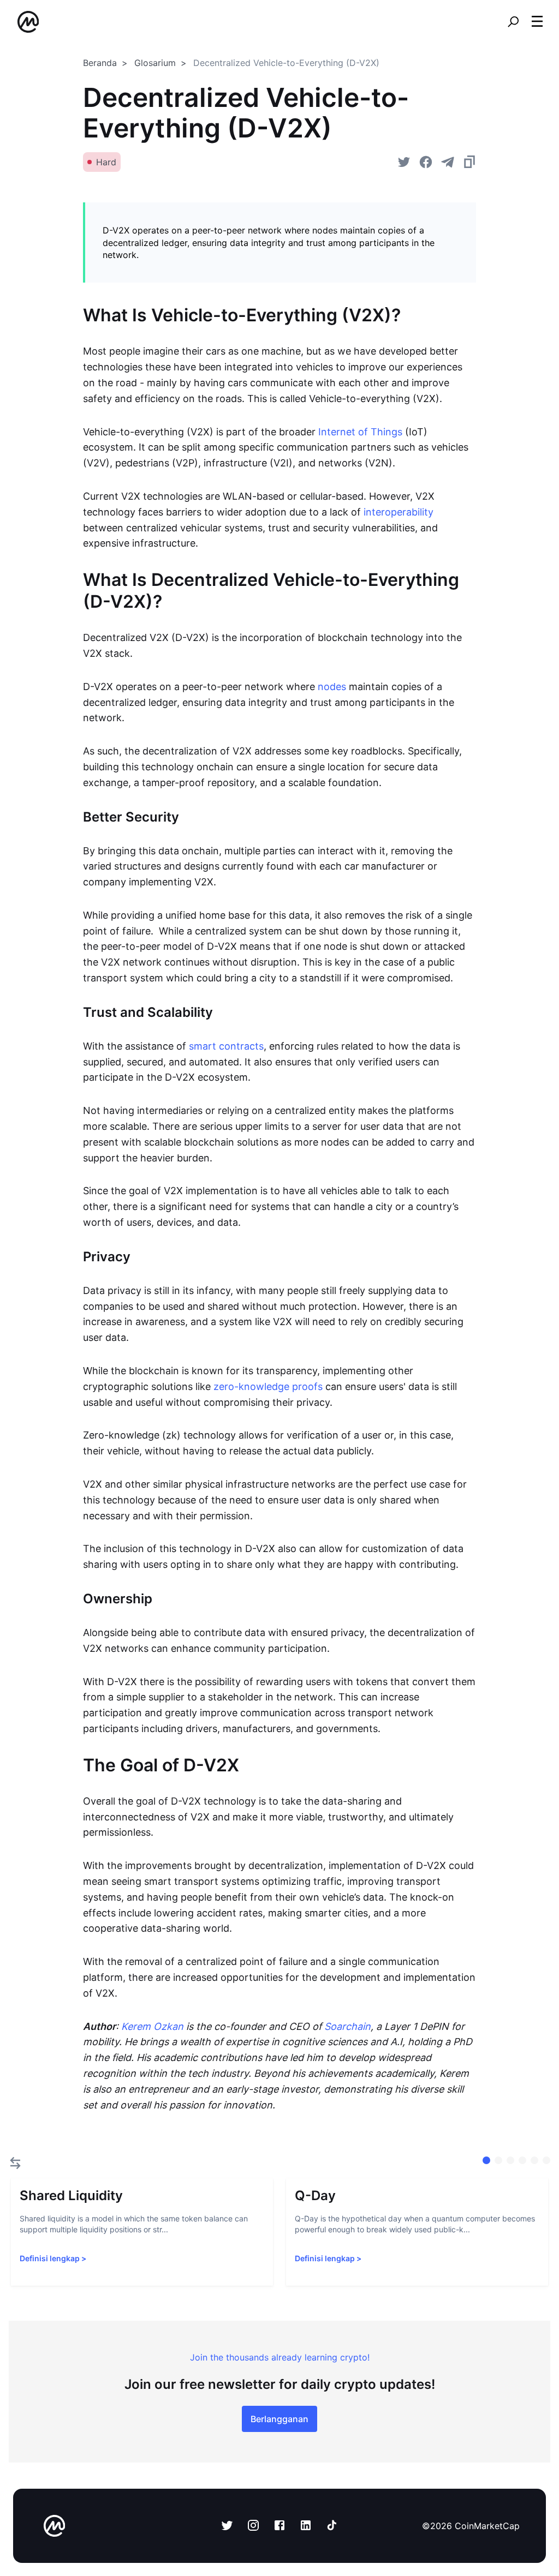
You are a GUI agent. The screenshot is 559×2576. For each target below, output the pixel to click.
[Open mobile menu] (537, 22)
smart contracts (226, 1046)
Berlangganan (279, 2419)
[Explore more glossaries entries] (15, 2163)
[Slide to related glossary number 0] (486, 2160)
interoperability (399, 512)
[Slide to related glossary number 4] (534, 2160)
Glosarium (155, 63)
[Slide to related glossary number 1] (498, 2160)
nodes (332, 687)
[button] (537, 21)
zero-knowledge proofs (268, 1386)
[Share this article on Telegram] (448, 162)
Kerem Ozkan (152, 2026)
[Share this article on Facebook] (426, 162)
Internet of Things (360, 432)
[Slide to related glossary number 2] (510, 2160)
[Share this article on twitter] (404, 162)
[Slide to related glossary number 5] (546, 2160)
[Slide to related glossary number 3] (522, 2160)
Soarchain (347, 2026)
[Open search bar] (513, 22)
